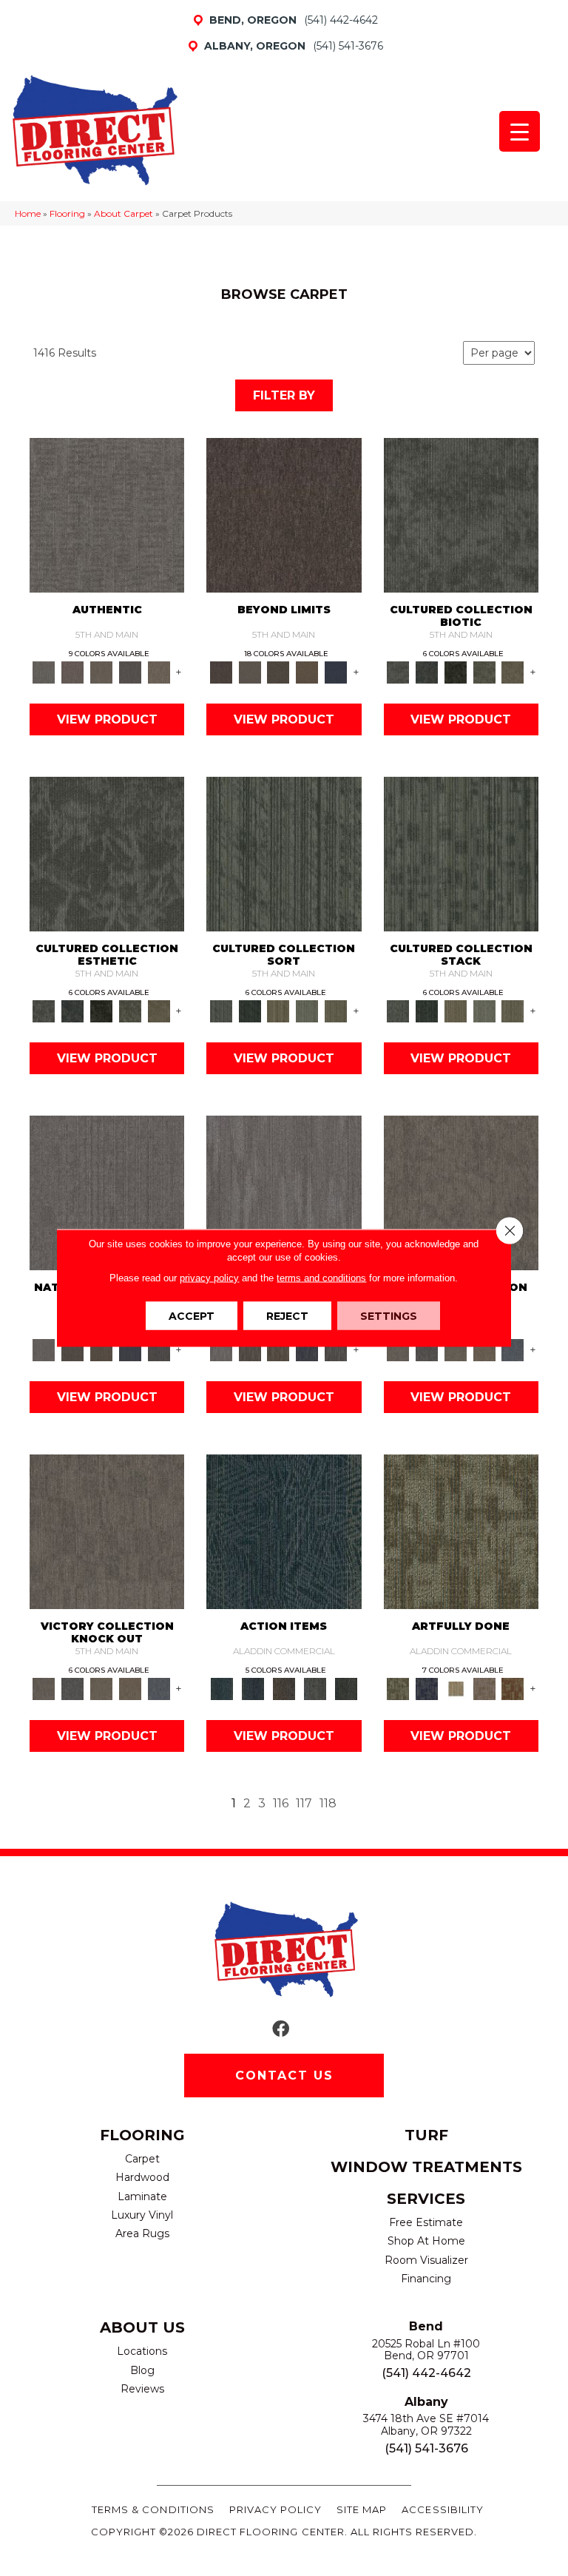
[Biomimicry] (461, 514)
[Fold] (278, 1011)
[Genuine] (102, 672)
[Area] (284, 514)
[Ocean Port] (253, 1688)
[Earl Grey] (315, 1688)
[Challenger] (461, 1192)
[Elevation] (278, 672)
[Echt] (73, 672)
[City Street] (346, 1688)
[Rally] (484, 1349)
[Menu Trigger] (520, 131)
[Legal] (131, 672)
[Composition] (484, 672)
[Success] (513, 1349)
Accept (192, 1316)
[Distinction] (513, 672)
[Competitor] (455, 1349)
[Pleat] (307, 1011)
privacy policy (209, 1278)
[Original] (159, 1349)
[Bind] (284, 853)
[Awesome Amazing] (484, 1688)
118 (328, 1803)
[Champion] (426, 1349)
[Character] (426, 672)
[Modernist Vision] (455, 1688)
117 (304, 1803)
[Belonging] (107, 1192)
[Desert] (250, 672)
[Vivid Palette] (513, 1688)
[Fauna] (307, 672)
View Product (107, 719)
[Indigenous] (102, 1349)
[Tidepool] (284, 1531)
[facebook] (281, 2030)
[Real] (159, 672)
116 (281, 1803)
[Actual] (107, 514)
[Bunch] (250, 1011)
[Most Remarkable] (426, 1688)
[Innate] (131, 1349)
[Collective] (455, 672)
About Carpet (124, 213)
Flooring (67, 213)
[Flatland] (336, 672)
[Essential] (73, 1349)
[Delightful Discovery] (461, 1531)
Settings (389, 1316)
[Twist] (336, 1011)
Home (28, 213)
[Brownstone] (284, 1688)
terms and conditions (321, 1278)
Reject (287, 1316)
